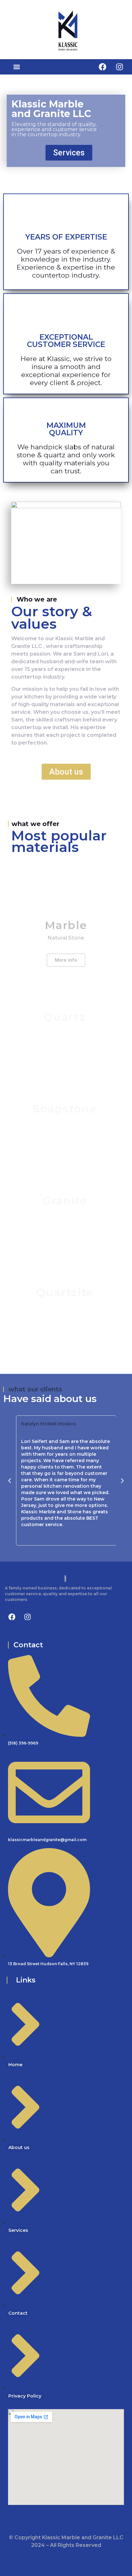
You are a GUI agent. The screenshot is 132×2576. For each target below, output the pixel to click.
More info (66, 960)
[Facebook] (103, 67)
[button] (16, 67)
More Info (65, 1052)
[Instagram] (120, 67)
